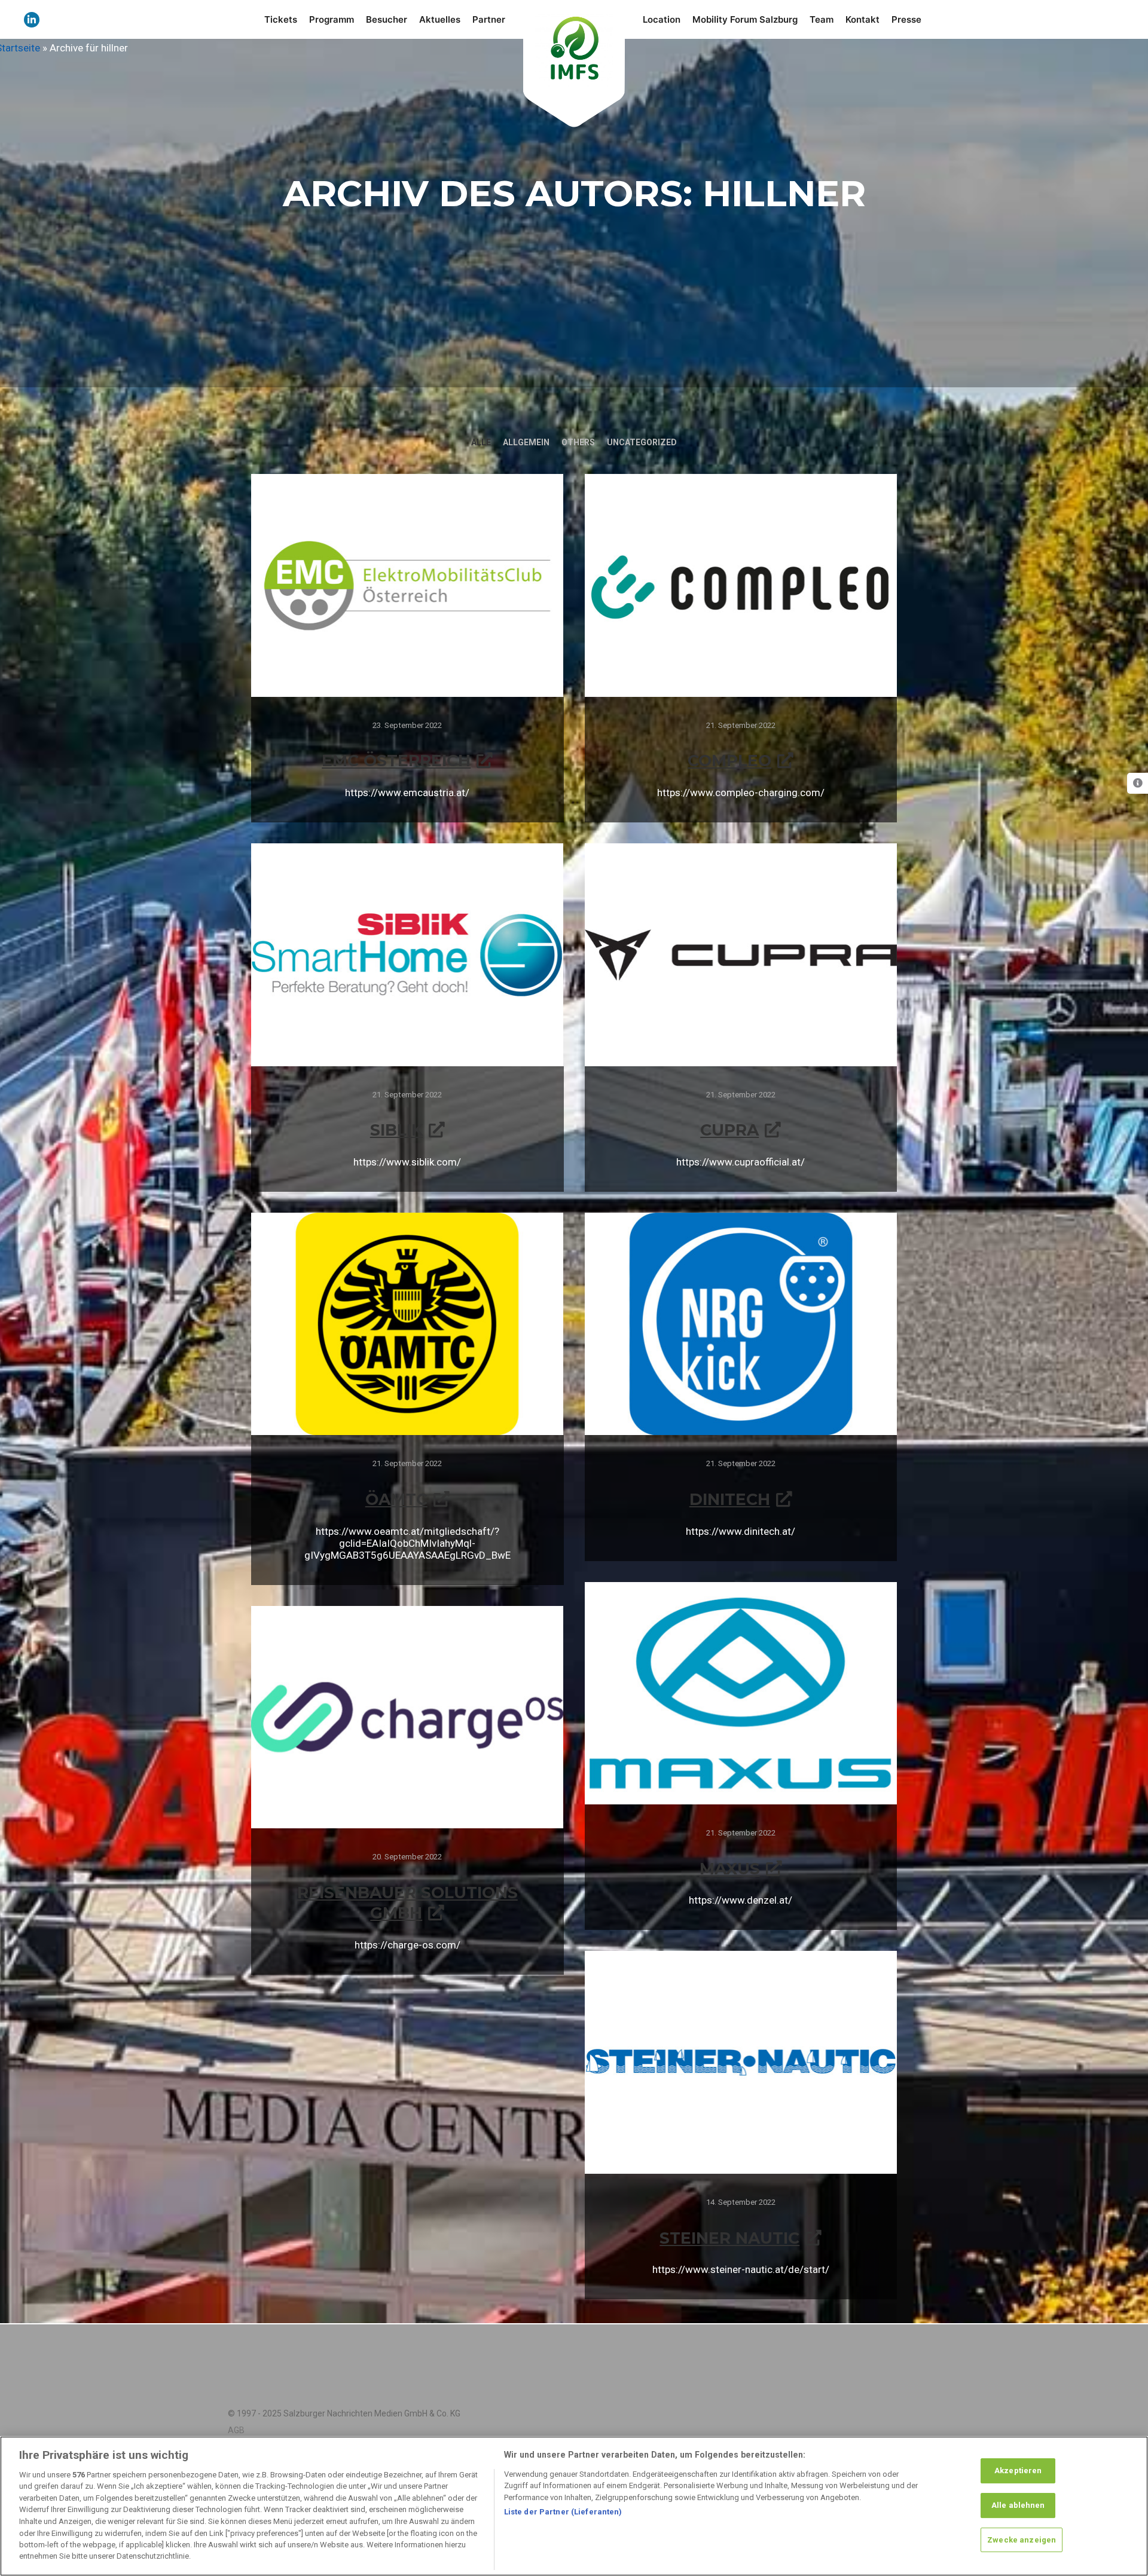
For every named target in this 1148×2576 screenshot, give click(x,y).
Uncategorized (642, 442)
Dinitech (730, 1499)
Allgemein (526, 442)
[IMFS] (574, 48)
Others (578, 442)
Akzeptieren (1018, 2471)
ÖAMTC (396, 1499)
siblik (396, 1130)
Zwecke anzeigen (1022, 2539)
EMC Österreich (396, 761)
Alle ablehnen (1018, 2505)
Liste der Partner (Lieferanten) (563, 2512)
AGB (236, 2430)
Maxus (730, 1869)
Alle (481, 442)
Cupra (729, 1130)
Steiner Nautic (729, 2238)
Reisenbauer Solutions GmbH (407, 1903)
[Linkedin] (32, 20)
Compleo (729, 761)
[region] (574, 2506)
